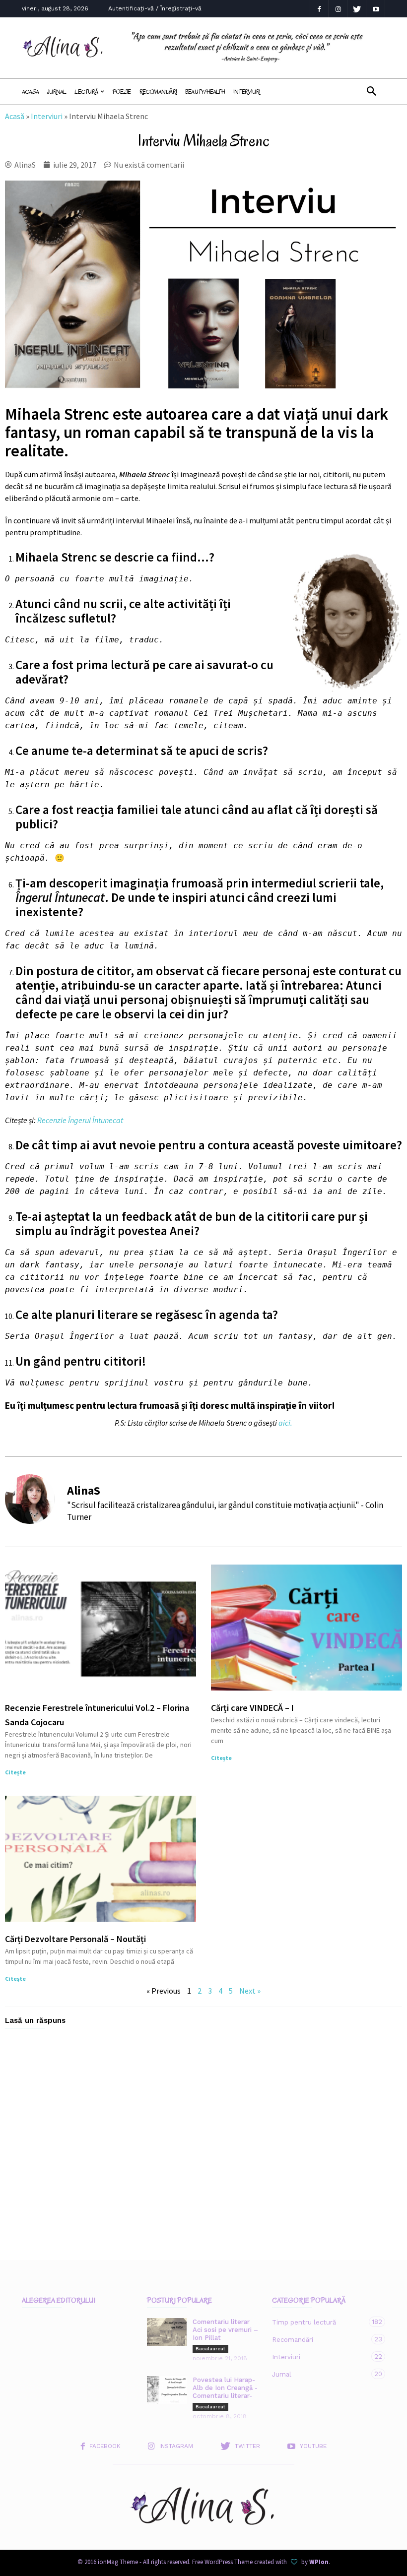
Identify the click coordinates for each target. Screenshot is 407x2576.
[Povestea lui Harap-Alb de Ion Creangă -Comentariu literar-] (167, 2390)
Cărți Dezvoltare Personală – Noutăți (75, 1939)
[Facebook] (319, 9)
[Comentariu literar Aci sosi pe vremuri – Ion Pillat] (167, 2332)
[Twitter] (357, 9)
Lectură (86, 92)
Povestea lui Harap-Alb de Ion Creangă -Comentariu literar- (225, 2388)
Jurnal (57, 92)
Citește (15, 1772)
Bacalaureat (210, 2349)
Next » (250, 1991)
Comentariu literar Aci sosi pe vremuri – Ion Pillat (225, 2330)
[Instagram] (338, 9)
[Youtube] (376, 9)
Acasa (30, 92)
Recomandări (158, 92)
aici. (285, 1423)
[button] (372, 92)
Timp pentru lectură (319, 2322)
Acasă (15, 116)
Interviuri (247, 92)
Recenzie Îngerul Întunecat (80, 1120)
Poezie (121, 92)
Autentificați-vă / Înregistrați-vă (155, 8)
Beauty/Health (205, 92)
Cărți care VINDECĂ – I (252, 1708)
